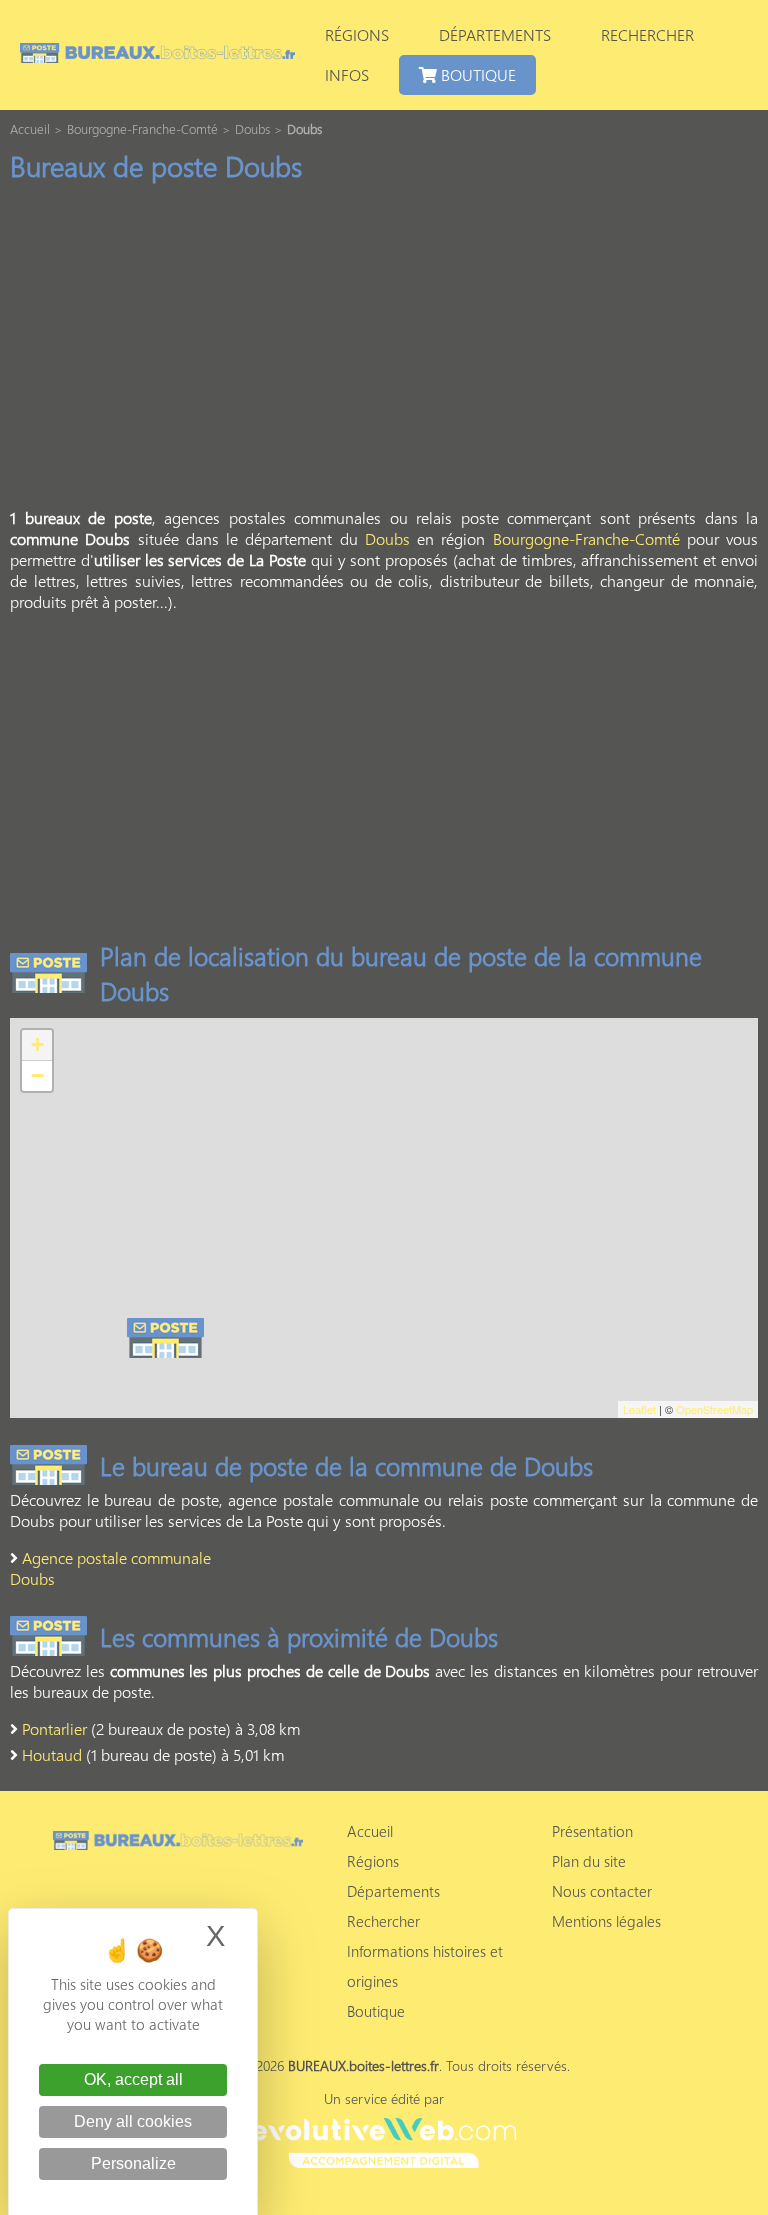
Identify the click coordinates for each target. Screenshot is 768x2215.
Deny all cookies (133, 2121)
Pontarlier (54, 1728)
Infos (347, 74)
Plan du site (589, 1861)
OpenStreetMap (714, 1409)
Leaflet (639, 1409)
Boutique (476, 74)
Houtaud (52, 1754)
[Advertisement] (384, 351)
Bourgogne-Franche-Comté (586, 538)
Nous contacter (602, 1891)
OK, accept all (133, 2079)
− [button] (37, 1075)
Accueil (370, 1831)
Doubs (387, 538)
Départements (495, 34)
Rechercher (647, 34)
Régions (357, 34)
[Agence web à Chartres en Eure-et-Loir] (383, 2140)
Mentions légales (606, 1921)
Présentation (592, 1831)
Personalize (133, 2163)
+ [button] (37, 1044)
